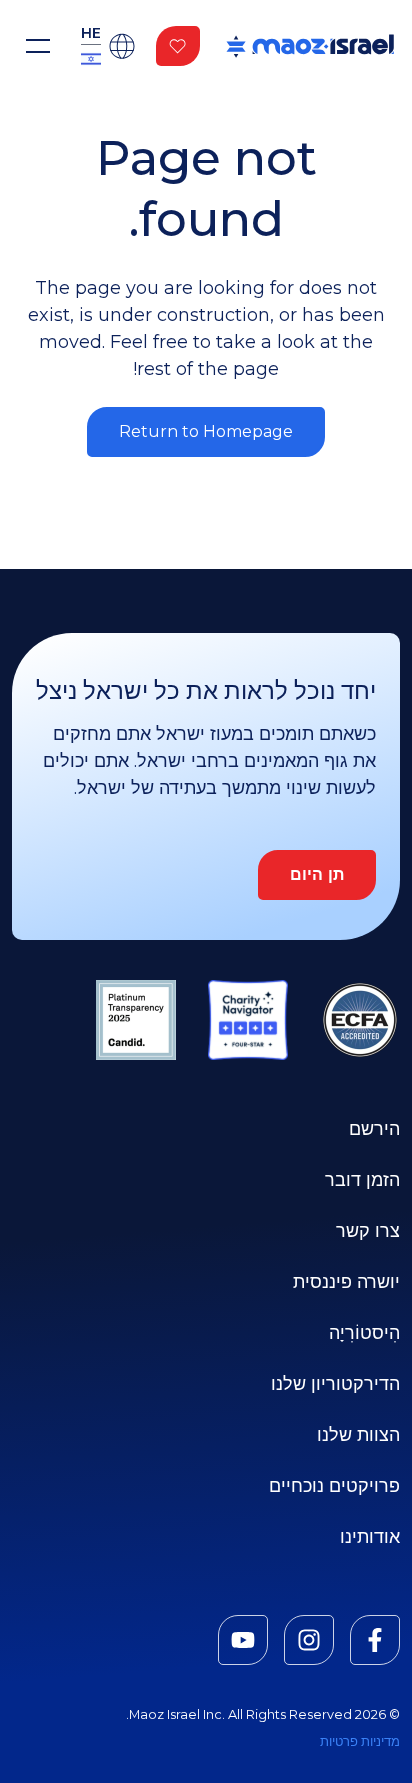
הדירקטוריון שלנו (335, 1384)
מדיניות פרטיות (360, 1741)
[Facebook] (375, 1640)
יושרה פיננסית (346, 1282)
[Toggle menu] (38, 46)
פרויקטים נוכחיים (334, 1486)
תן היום (317, 874)
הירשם (374, 1129)
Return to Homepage (206, 431)
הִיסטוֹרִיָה (364, 1333)
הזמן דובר (362, 1180)
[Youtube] (243, 1640)
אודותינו (370, 1537)
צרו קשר (368, 1231)
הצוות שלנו (358, 1435)
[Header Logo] (310, 46)
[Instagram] (309, 1640)
